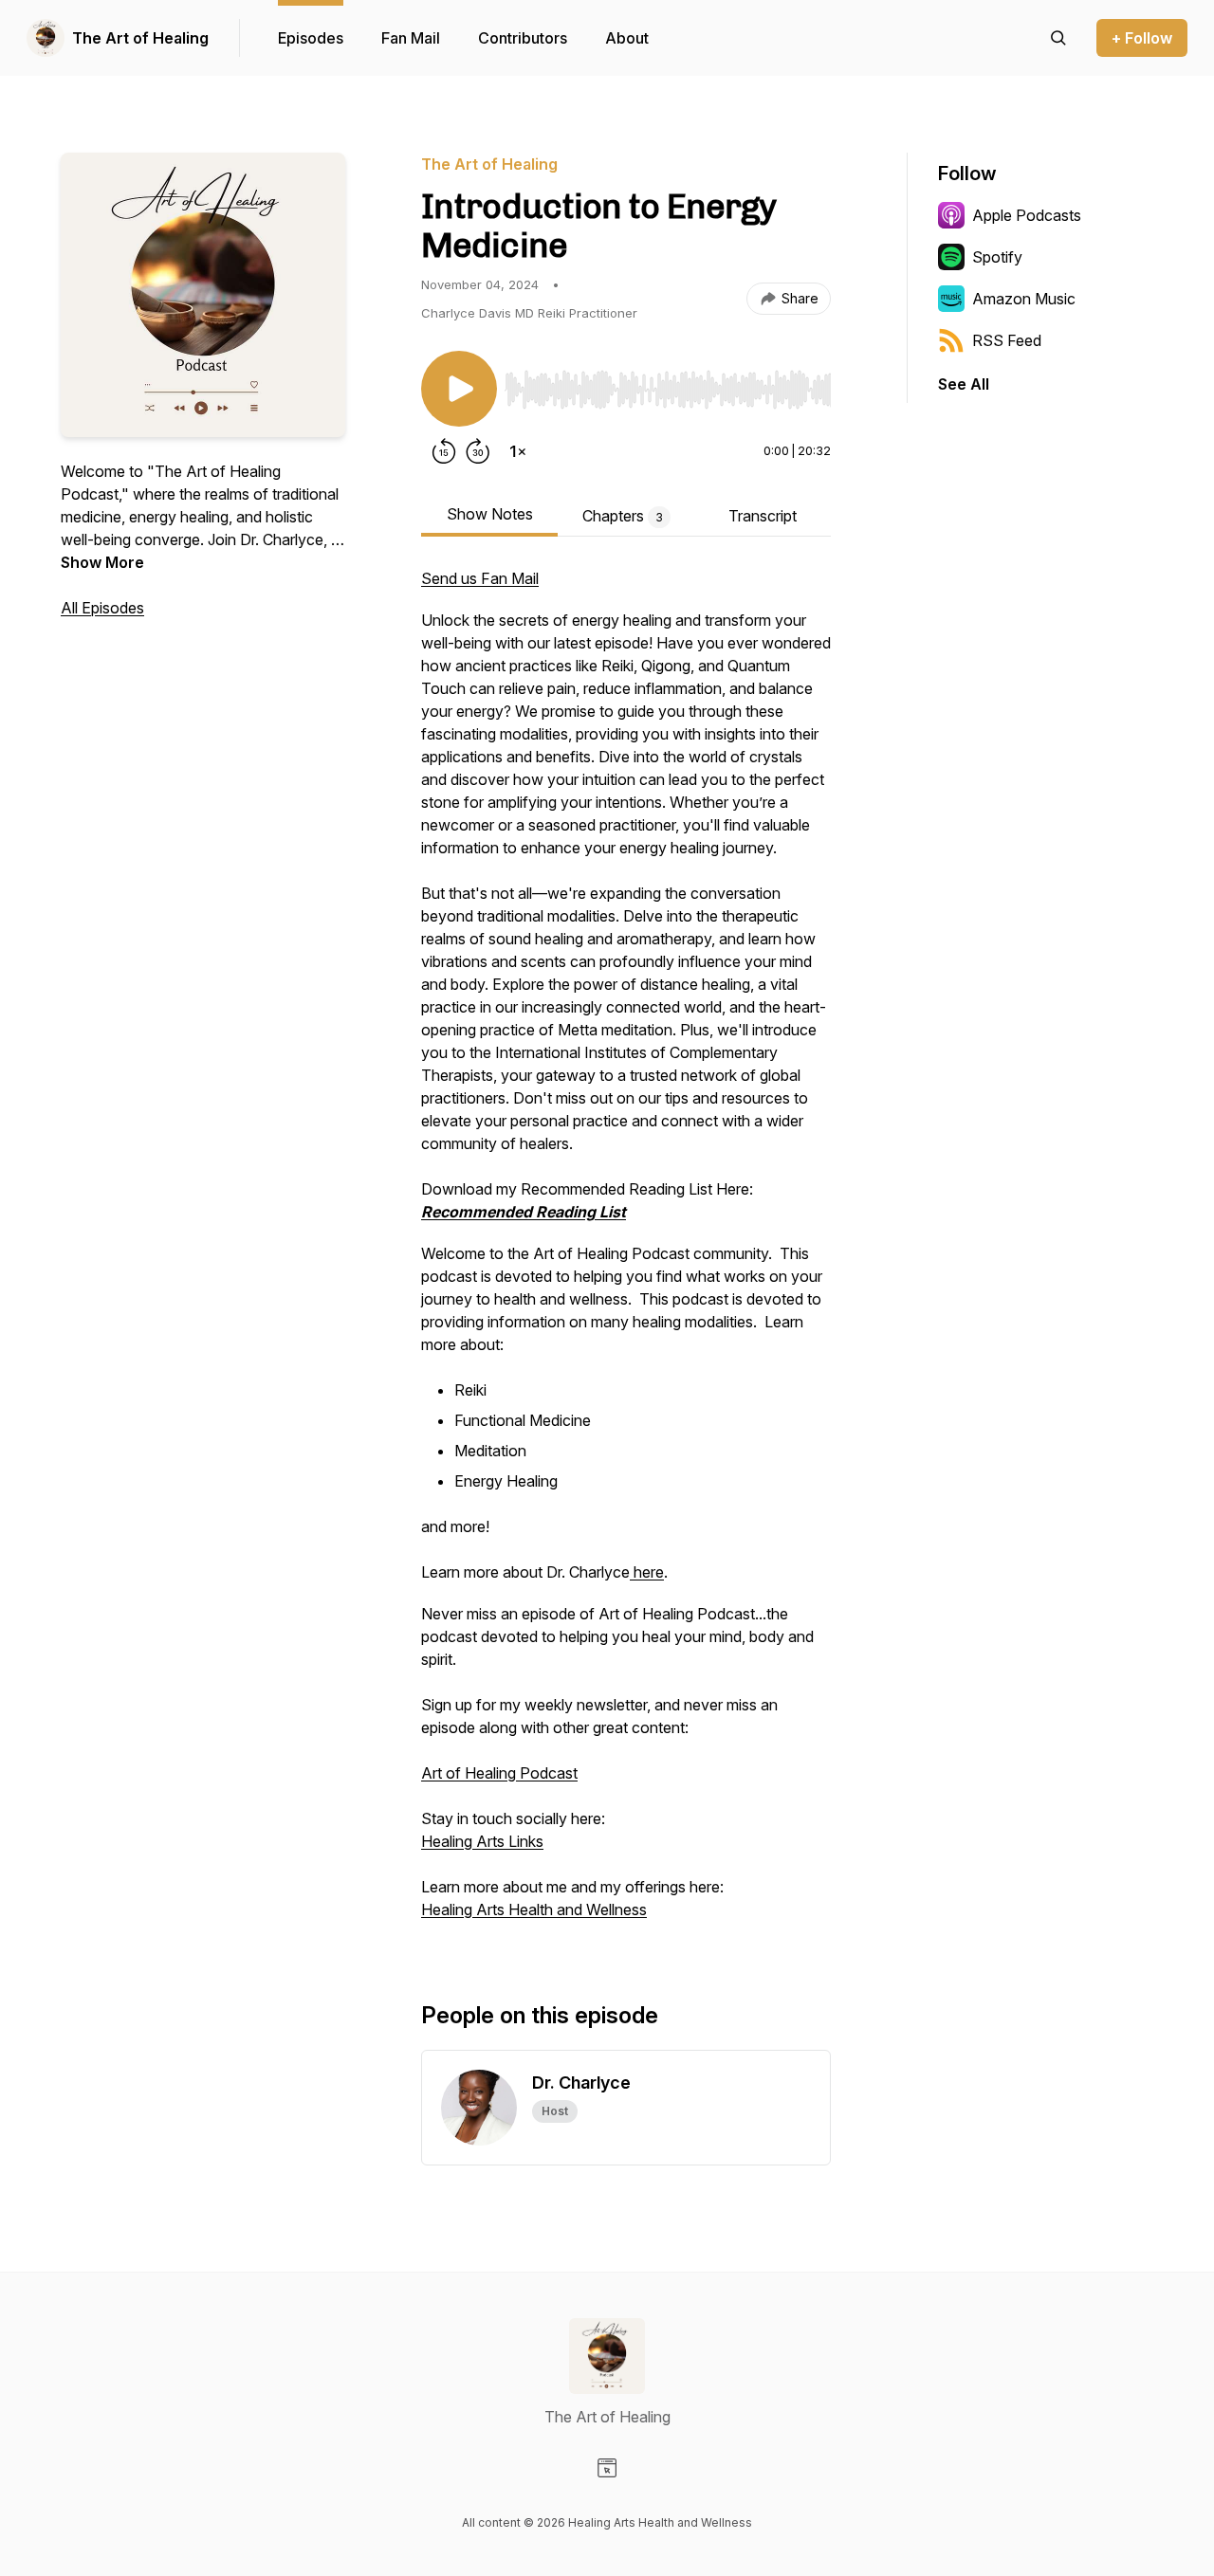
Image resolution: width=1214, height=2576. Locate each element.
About (627, 38)
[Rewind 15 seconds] (444, 451)
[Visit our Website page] (607, 2468)
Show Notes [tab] (490, 514)
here (647, 1572)
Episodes (311, 38)
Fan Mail (411, 38)
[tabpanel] (626, 1253)
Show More (102, 562)
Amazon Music (1024, 299)
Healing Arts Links (482, 1841)
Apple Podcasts (1027, 215)
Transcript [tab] (763, 516)
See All (964, 384)
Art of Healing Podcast (499, 1773)
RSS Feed (1007, 340)
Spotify (997, 257)
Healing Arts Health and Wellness (534, 1909)
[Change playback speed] (518, 451)
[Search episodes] (1058, 38)
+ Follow (1142, 38)
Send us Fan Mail (480, 578)
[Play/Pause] (459, 389)
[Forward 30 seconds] (478, 451)
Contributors (523, 38)
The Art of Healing (140, 38)
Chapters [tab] (623, 516)
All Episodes (102, 608)
